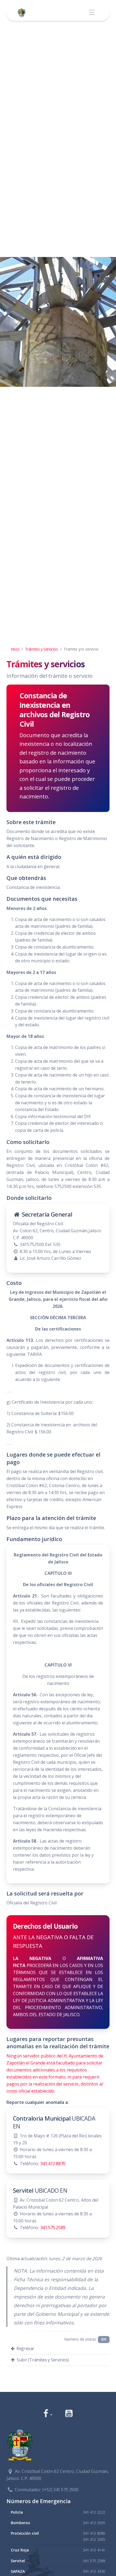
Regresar (25, 2348)
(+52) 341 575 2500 (60, 2490)
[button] (48, 2414)
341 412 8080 (94, 2533)
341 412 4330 (94, 2571)
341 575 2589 (53, 2228)
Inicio (15, 649)
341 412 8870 (53, 2164)
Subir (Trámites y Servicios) (42, 2360)
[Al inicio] (23, 13)
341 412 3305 (94, 2523)
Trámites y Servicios (42, 649)
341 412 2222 (94, 2512)
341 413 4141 (94, 2550)
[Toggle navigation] (92, 13)
